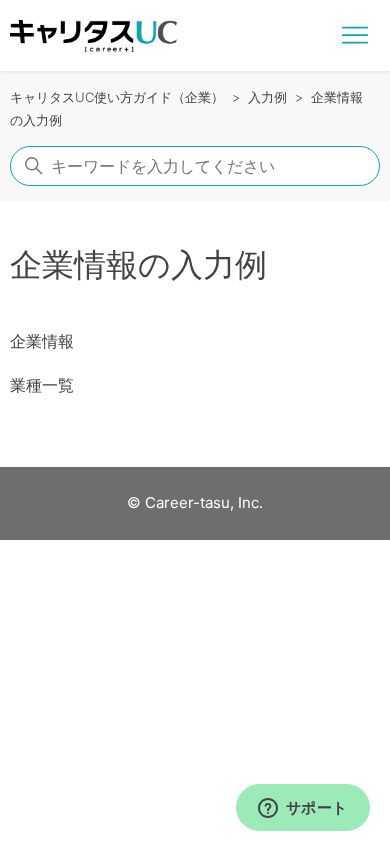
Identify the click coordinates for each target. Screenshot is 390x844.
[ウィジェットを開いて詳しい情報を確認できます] (302, 809)
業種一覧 (42, 385)
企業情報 (42, 341)
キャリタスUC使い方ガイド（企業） (117, 97)
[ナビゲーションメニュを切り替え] (355, 36)
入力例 (267, 97)
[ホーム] (93, 36)
